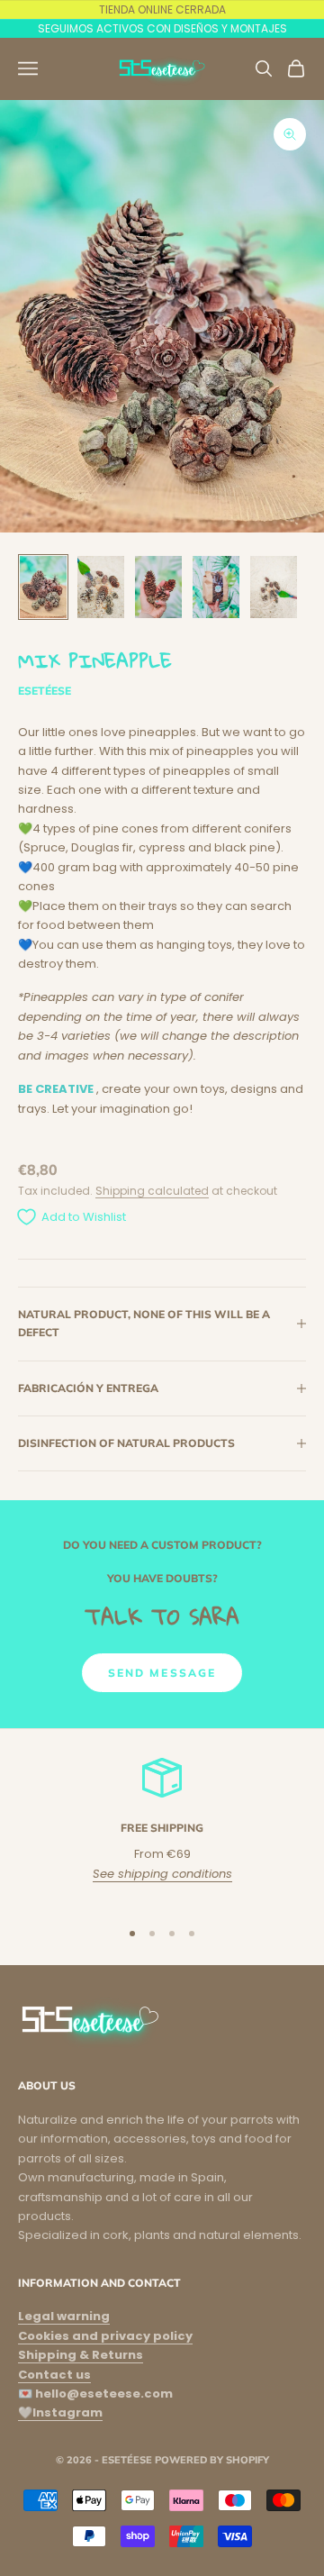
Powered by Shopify (212, 2460)
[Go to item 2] (101, 587)
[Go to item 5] (274, 587)
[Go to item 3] (158, 587)
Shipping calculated (152, 1191)
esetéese (45, 691)
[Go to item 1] (43, 587)
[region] (162, 1830)
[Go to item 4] (216, 587)
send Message (162, 1673)
